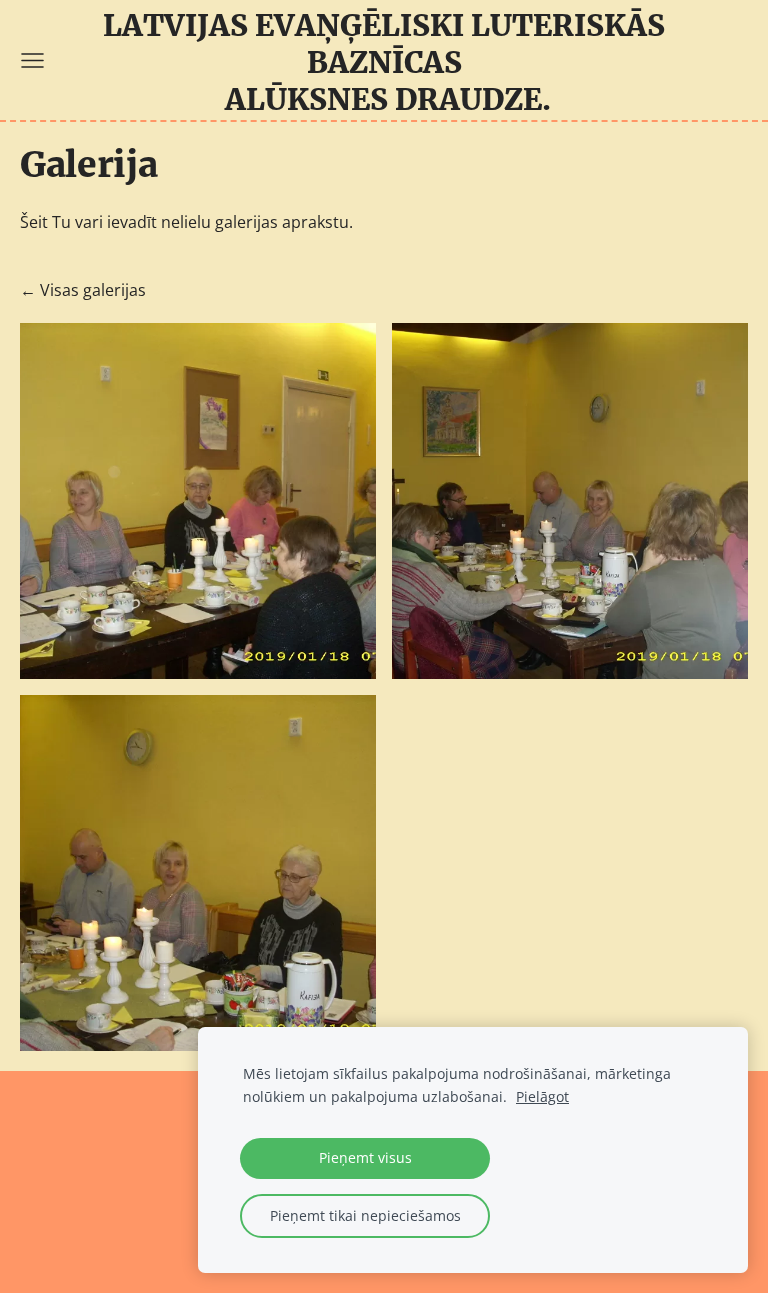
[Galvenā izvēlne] (32, 60)
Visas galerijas (93, 290)
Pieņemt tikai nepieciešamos (365, 1215)
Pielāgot (542, 1096)
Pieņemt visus (365, 1157)
